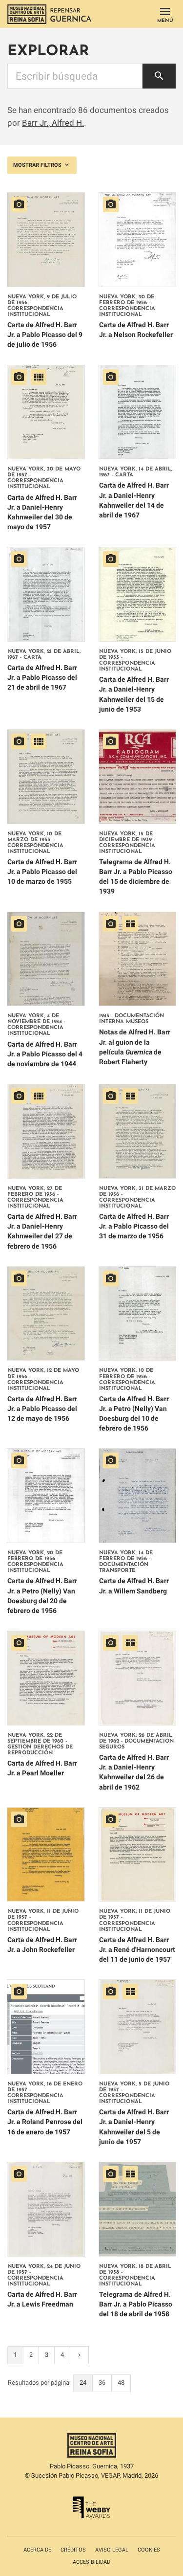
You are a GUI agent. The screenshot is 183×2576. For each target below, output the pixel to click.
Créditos (73, 2550)
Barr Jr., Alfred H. (53, 123)
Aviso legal (112, 2550)
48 (121, 2383)
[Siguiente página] (79, 2355)
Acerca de (37, 2550)
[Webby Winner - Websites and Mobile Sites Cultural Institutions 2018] (91, 2516)
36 (102, 2383)
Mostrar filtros (38, 165)
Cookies (149, 2550)
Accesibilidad (91, 2562)
